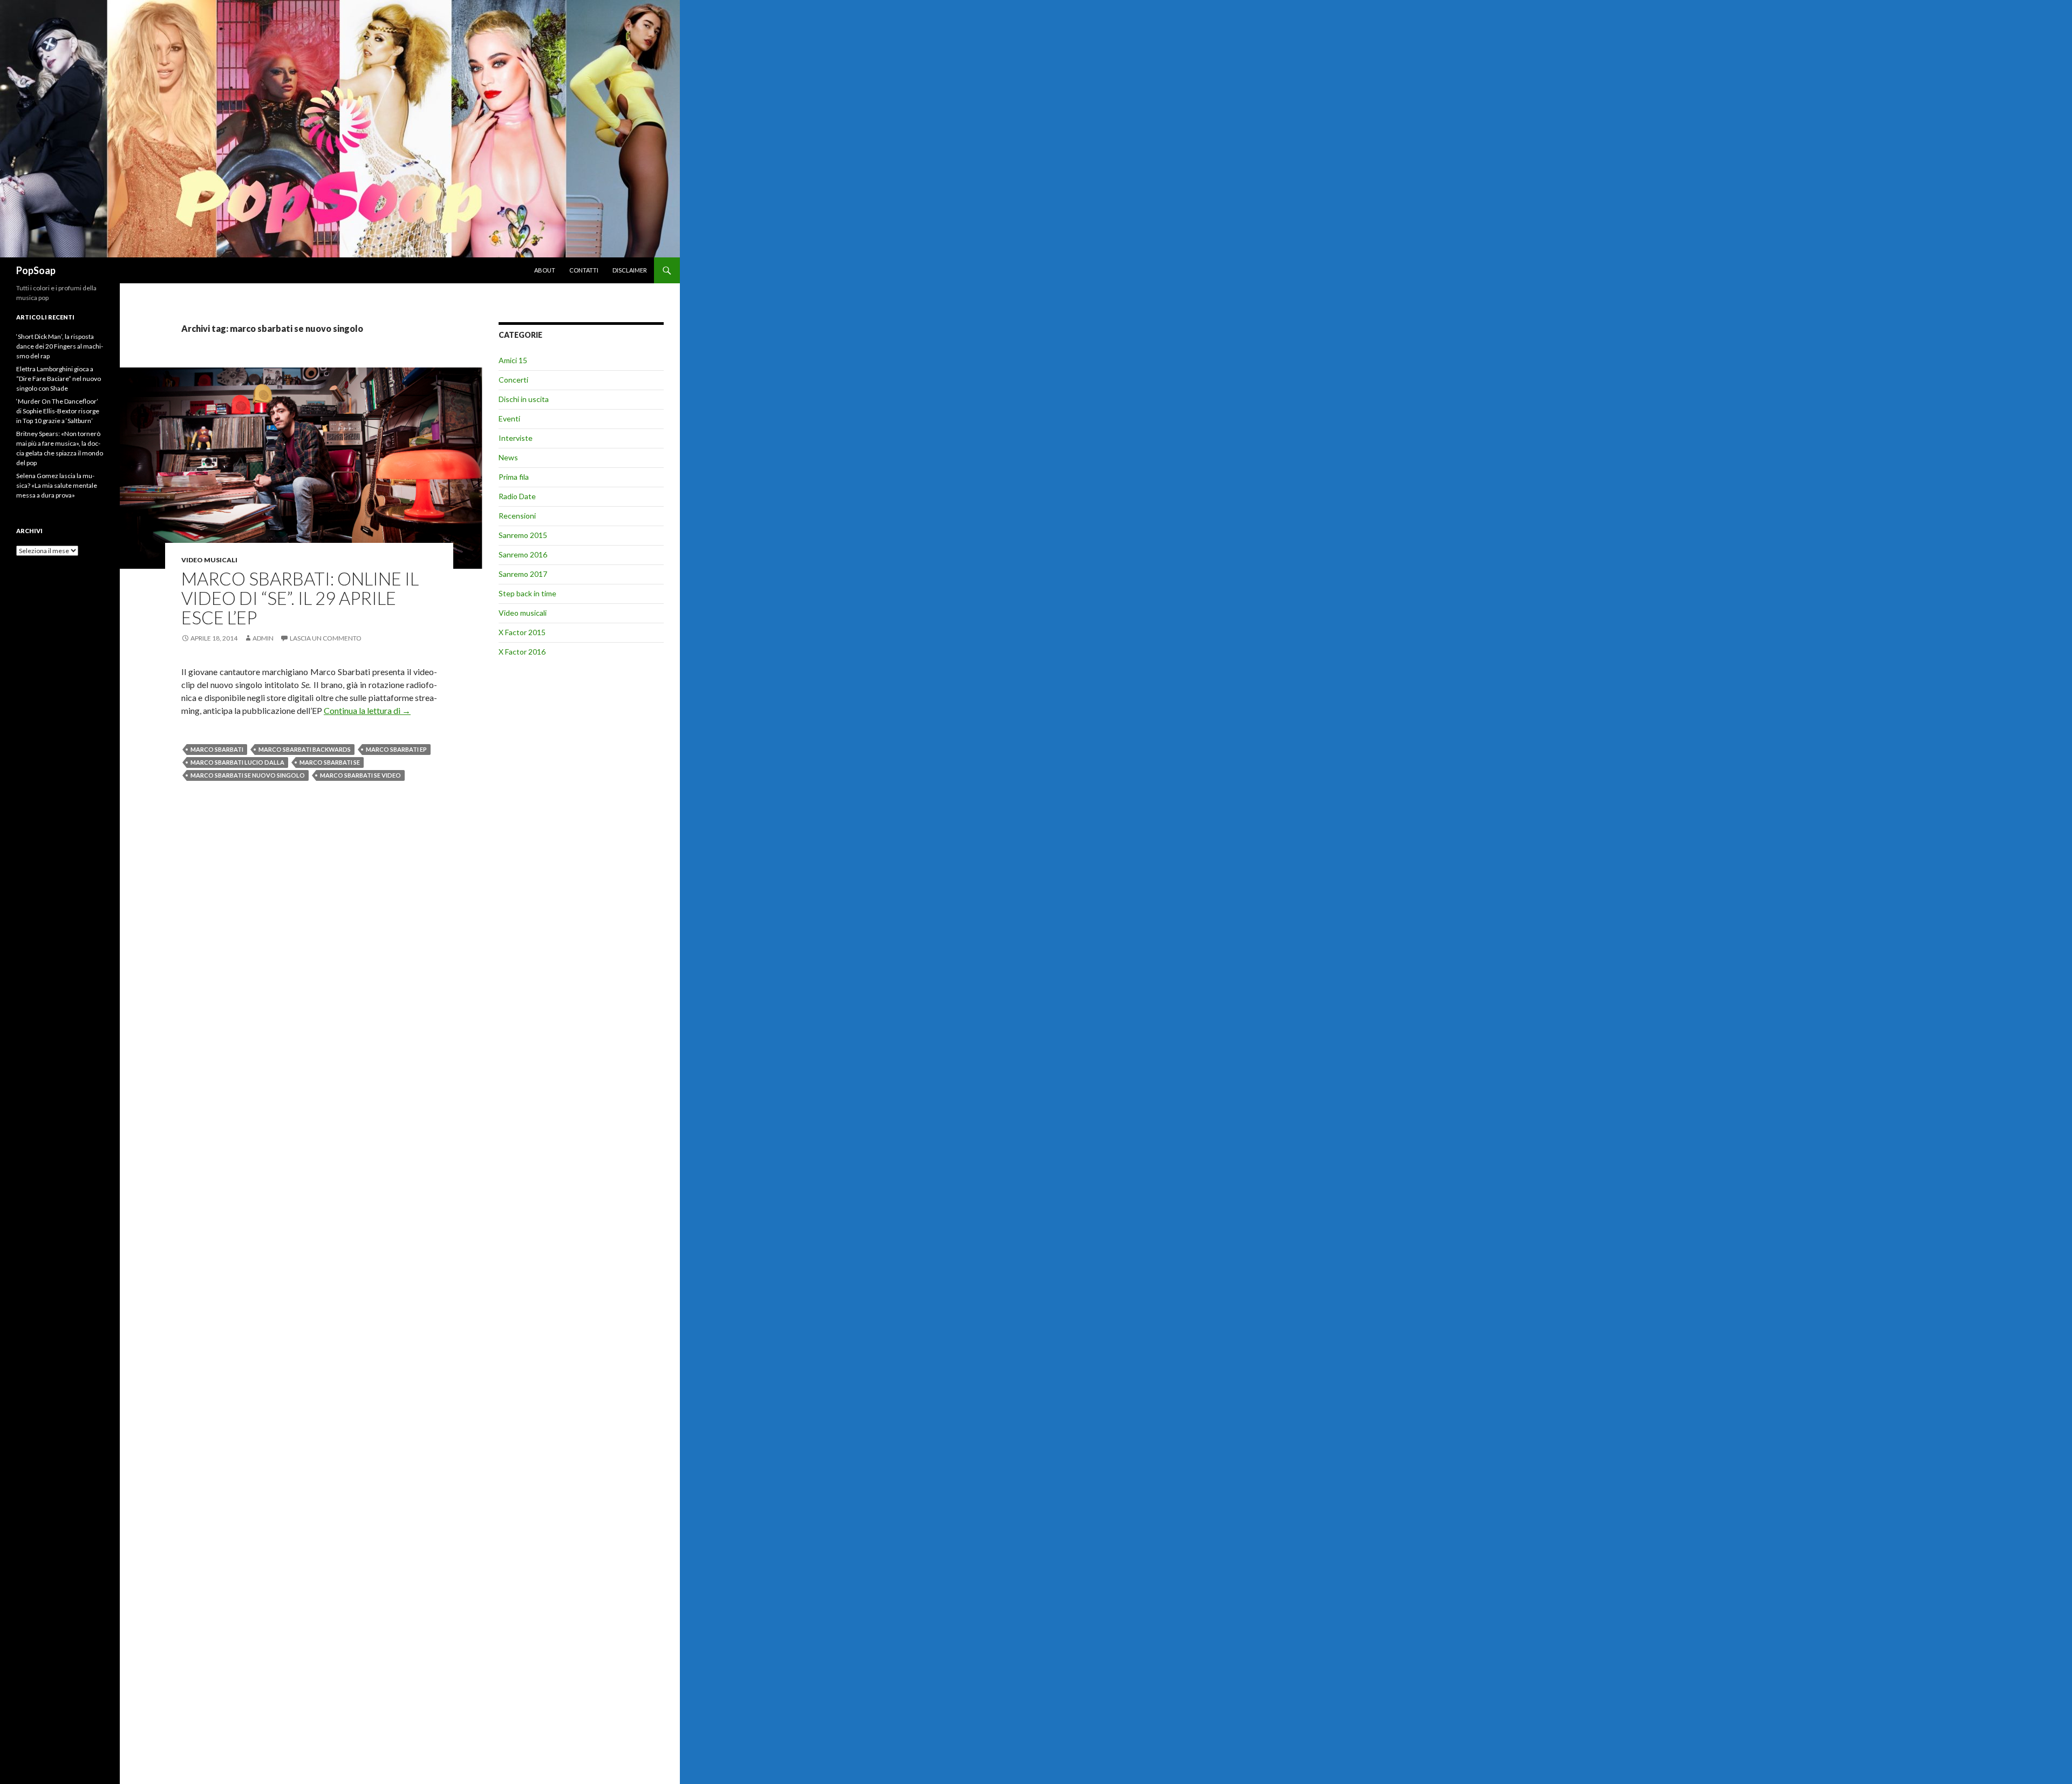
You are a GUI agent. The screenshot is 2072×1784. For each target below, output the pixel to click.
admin (263, 638)
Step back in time (527, 593)
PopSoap (36, 270)
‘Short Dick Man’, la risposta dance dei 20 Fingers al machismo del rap (60, 346)
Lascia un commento (326, 638)
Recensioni (517, 516)
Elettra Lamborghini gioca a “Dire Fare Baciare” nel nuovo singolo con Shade (59, 379)
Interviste (516, 438)
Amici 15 (513, 360)
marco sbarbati (217, 749)
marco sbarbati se (330, 762)
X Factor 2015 (522, 632)
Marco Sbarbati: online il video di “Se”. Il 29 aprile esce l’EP (300, 598)
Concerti (513, 380)
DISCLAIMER (630, 270)
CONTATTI (584, 270)
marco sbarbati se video (360, 775)
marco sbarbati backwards (305, 749)
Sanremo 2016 (523, 554)
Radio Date (517, 496)
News (508, 457)
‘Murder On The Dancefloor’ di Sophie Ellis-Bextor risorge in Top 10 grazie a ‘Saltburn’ (58, 411)
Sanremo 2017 (523, 574)
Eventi (509, 418)
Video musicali (209, 560)
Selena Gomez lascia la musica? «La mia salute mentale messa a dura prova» (57, 485)
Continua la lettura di (367, 710)
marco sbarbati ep (396, 749)
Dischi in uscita (524, 399)
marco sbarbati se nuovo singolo (248, 775)
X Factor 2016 (522, 652)
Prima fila (514, 477)
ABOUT (545, 270)
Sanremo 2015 (523, 535)
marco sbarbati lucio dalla (237, 762)
